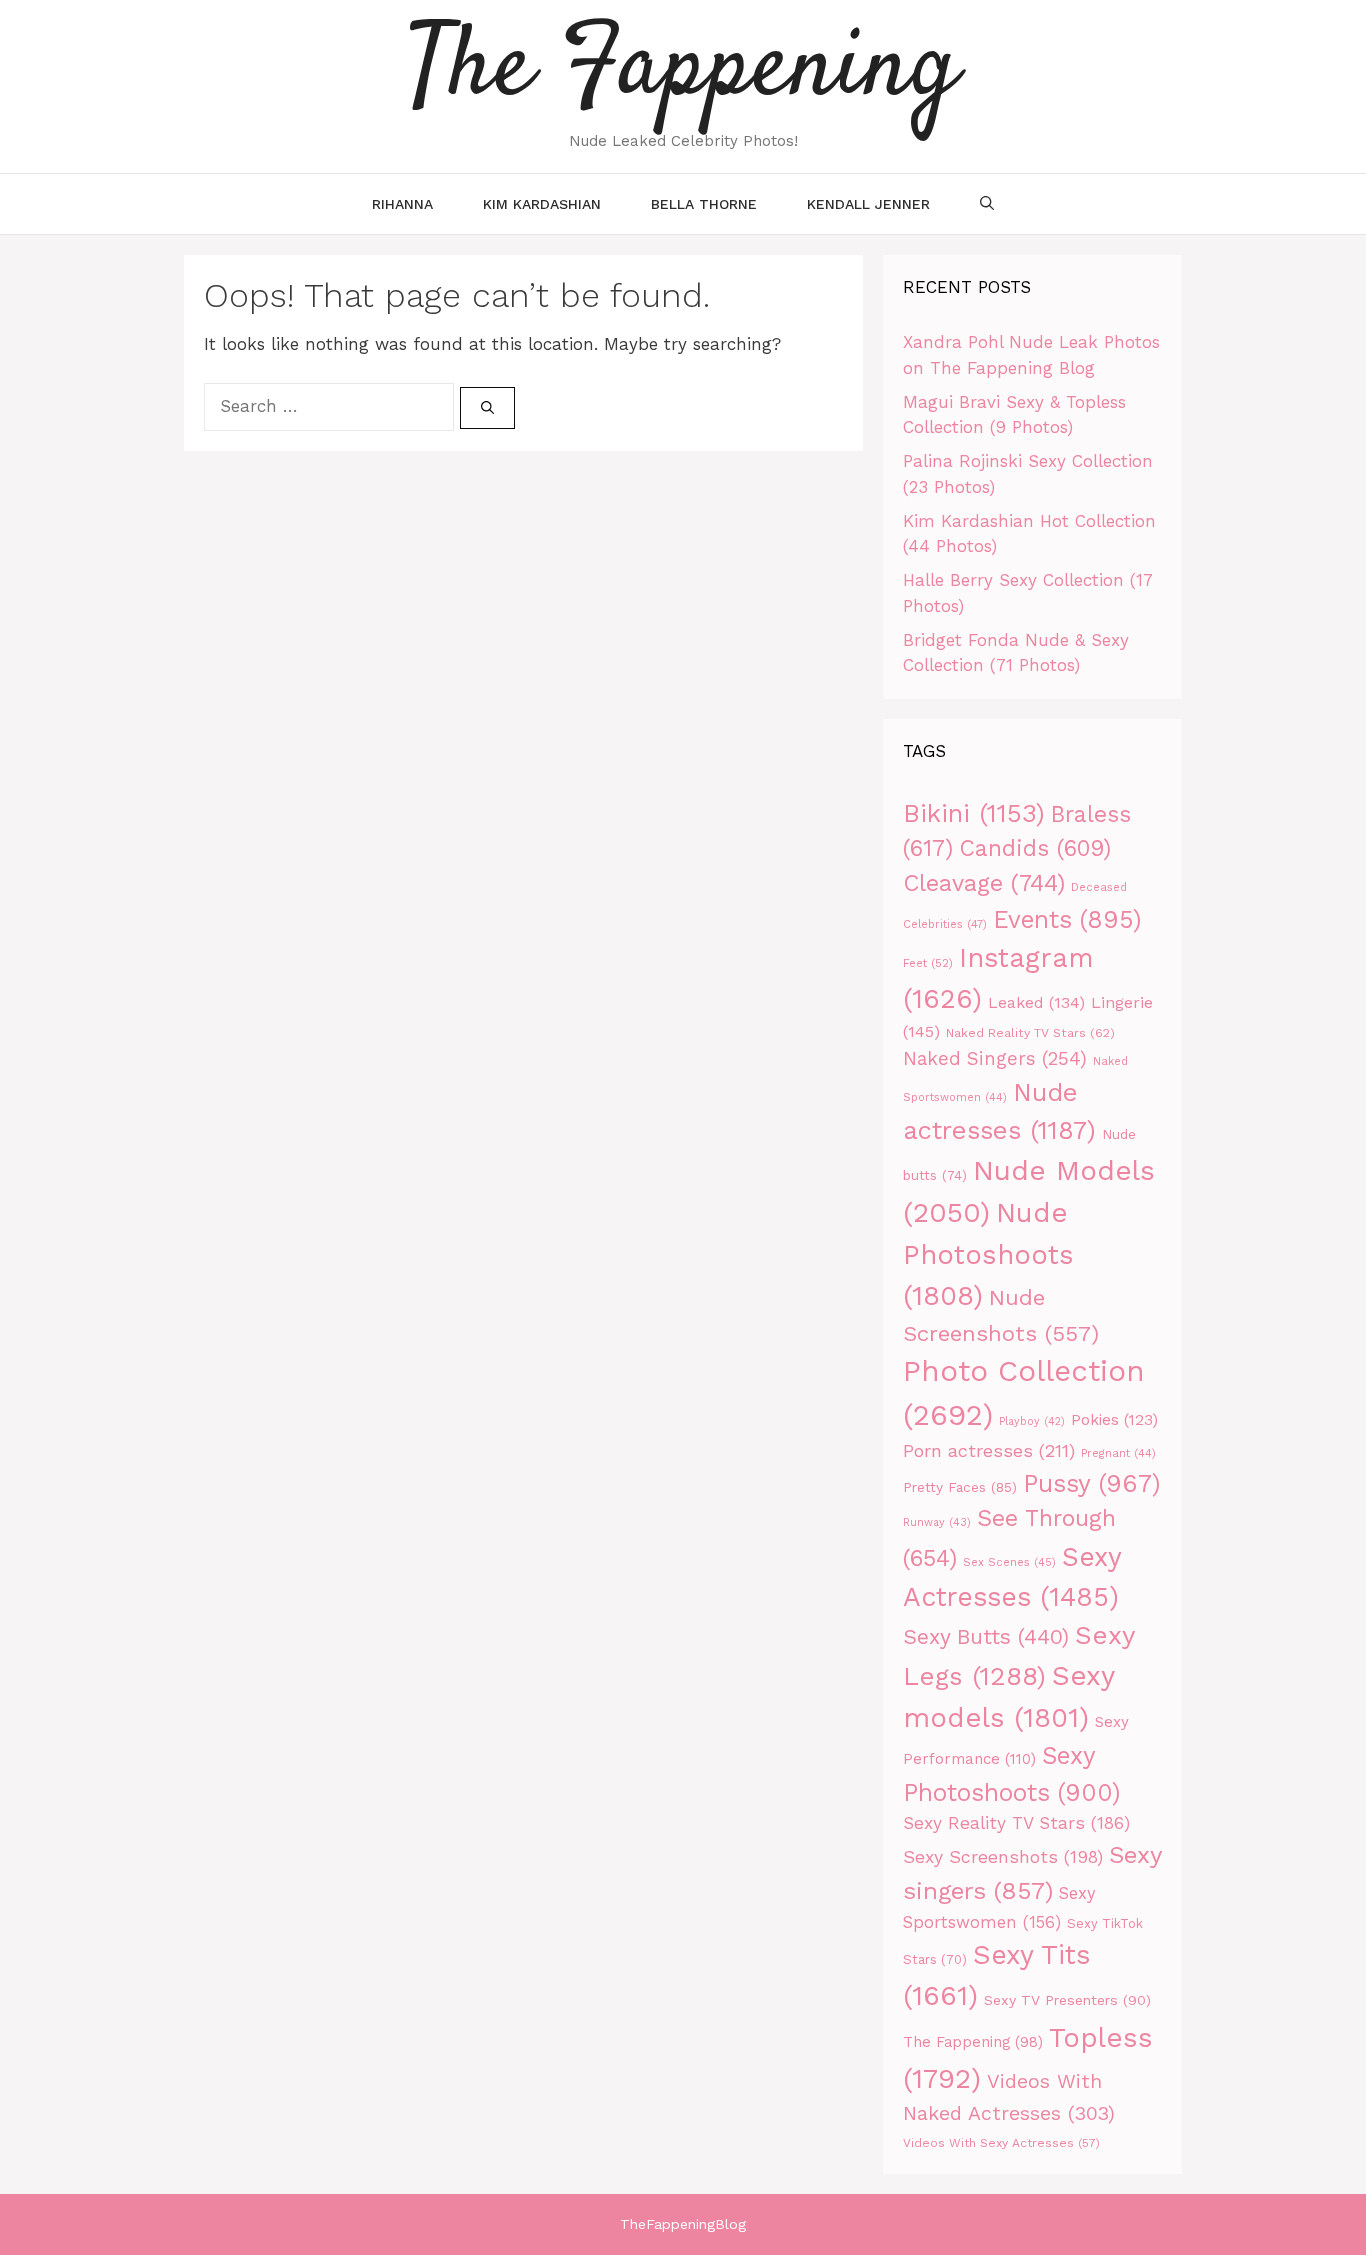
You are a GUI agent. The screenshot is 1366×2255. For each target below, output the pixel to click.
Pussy (1092, 1483)
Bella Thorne (704, 204)
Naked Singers (995, 1059)
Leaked (1036, 1002)
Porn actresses (989, 1450)
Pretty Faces (960, 1487)
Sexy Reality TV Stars (1016, 1823)
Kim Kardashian (542, 204)
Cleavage (984, 883)
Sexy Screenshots (1003, 1857)
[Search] (487, 408)
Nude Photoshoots (988, 1254)
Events (1067, 919)
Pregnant (1118, 1453)
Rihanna (402, 204)
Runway (937, 1522)
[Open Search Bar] (987, 204)
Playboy (1032, 1421)
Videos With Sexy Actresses (1001, 2143)
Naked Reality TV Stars (1030, 1032)
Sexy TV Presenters (1067, 2000)
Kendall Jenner (868, 204)
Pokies (1114, 1420)
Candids (1035, 848)
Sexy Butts (986, 1636)
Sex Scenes (1009, 1562)
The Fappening (973, 2042)
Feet (928, 963)
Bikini (974, 813)
